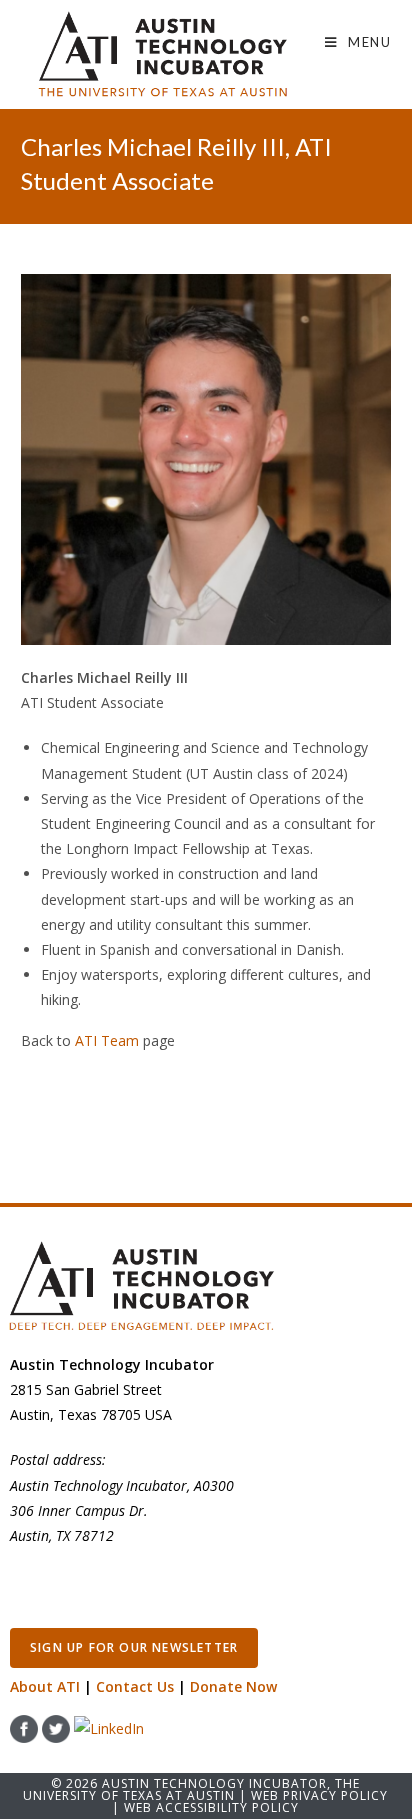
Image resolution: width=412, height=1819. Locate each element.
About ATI (45, 1686)
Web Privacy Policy (319, 1795)
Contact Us (135, 1686)
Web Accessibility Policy (211, 1807)
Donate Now (233, 1686)
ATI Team (107, 1040)
